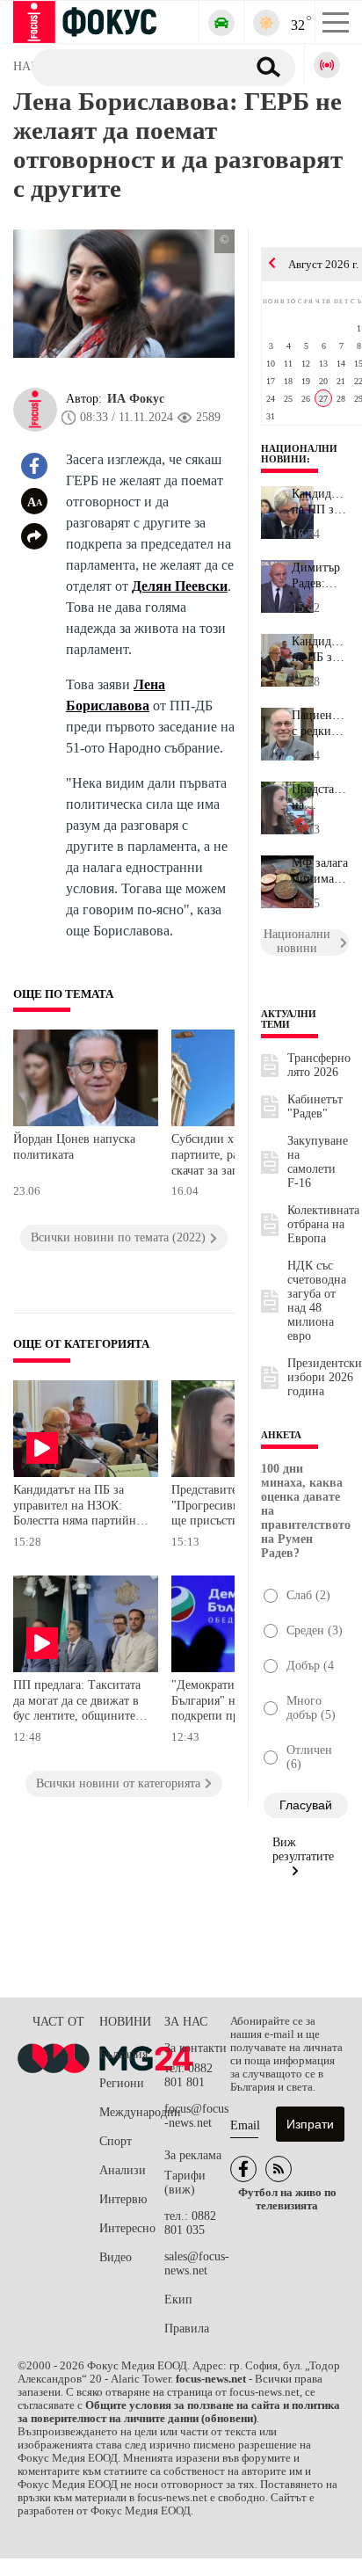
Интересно (127, 2228)
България (123, 2054)
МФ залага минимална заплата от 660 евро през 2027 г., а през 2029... (320, 871)
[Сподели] (34, 536)
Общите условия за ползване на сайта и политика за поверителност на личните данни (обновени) (179, 2412)
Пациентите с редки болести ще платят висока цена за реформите (320, 724)
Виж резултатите (303, 1849)
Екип (178, 2299)
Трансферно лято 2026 (319, 1065)
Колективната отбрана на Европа (323, 1224)
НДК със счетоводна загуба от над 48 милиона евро (317, 1301)
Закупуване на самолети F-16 (318, 1162)
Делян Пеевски (180, 586)
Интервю (123, 2199)
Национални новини (299, 454)
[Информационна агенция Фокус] (243, 2169)
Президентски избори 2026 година (325, 1377)
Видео (116, 2257)
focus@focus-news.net (196, 2116)
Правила (187, 2329)
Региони (122, 2083)
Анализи (123, 2170)
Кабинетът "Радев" (315, 1106)
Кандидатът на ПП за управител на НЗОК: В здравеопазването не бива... (320, 502)
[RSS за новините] (279, 2169)
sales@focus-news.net (197, 2263)
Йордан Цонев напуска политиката (74, 1147)
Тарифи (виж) (185, 2183)
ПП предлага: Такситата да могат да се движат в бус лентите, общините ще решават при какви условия (77, 1703)
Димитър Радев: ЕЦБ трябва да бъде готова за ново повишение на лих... (320, 576)
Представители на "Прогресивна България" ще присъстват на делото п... (320, 797)
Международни (132, 2112)
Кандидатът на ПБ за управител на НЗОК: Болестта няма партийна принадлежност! (77, 1507)
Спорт (116, 2141)
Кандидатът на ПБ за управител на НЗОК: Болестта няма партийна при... (320, 650)
